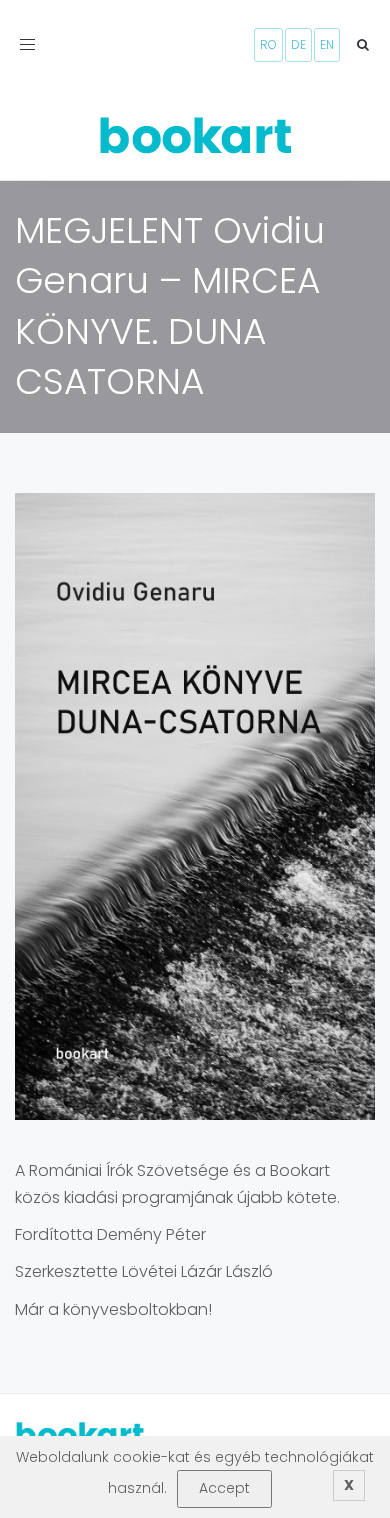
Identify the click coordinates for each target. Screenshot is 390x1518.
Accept (224, 1488)
